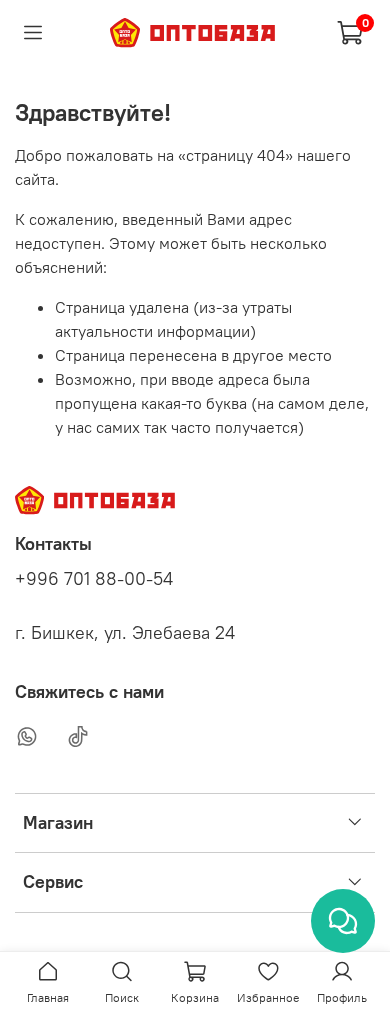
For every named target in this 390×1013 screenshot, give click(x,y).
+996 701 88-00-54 (94, 579)
